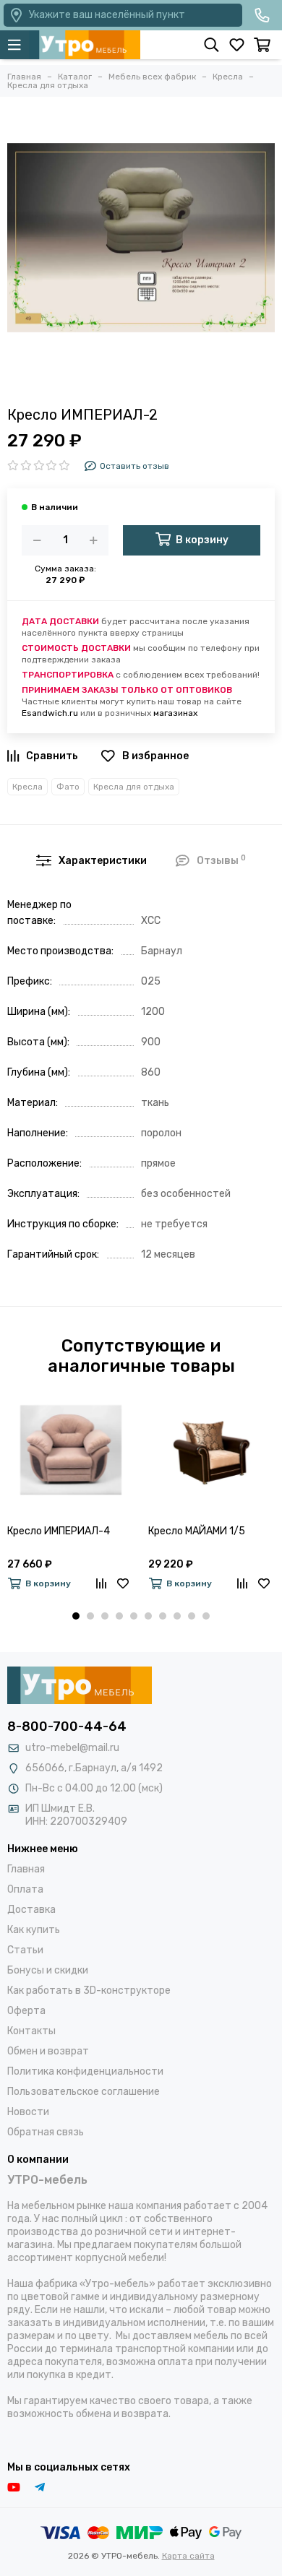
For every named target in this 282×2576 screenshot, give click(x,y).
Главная (26, 1869)
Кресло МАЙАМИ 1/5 (197, 1531)
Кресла (27, 787)
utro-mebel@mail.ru (72, 1748)
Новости (28, 2112)
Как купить (34, 1930)
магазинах (175, 713)
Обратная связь (46, 2132)
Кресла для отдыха (134, 787)
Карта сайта (188, 2556)
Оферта (26, 2011)
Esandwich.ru (50, 713)
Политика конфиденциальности (85, 2071)
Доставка (31, 1910)
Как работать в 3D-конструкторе (89, 1991)
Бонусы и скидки (48, 1970)
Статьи (25, 1950)
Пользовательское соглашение (84, 2092)
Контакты (31, 2031)
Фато (68, 787)
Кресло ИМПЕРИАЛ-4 (59, 1531)
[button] (76, 1616)
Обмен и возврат (48, 2051)
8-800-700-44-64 (67, 1726)
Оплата (25, 1889)
